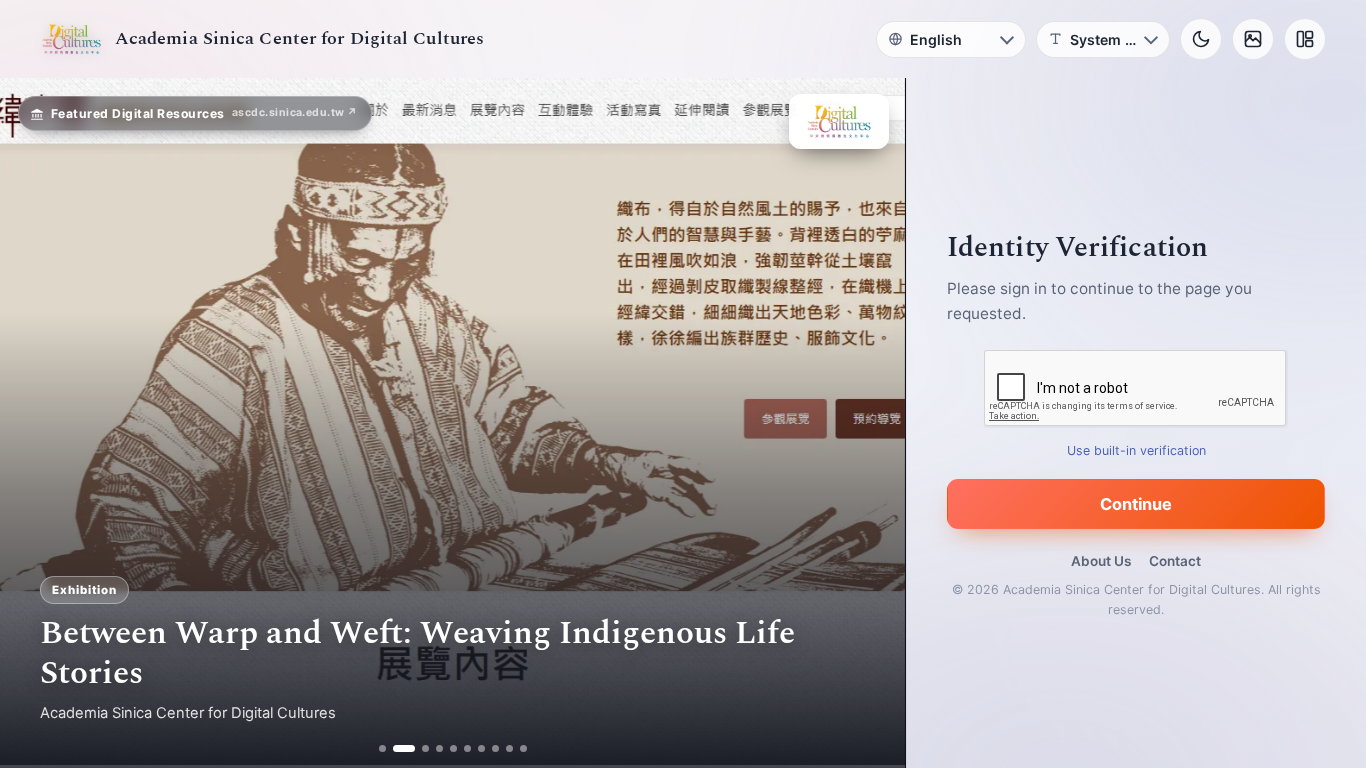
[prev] (36, 423)
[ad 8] (495, 748)
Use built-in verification (1136, 450)
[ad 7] (481, 748)
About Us (1101, 561)
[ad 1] (382, 748)
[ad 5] (453, 748)
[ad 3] (418, 748)
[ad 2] (396, 748)
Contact (1175, 561)
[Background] (1253, 39)
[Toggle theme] (1201, 39)
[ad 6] (467, 748)
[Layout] (1305, 39)
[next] (869, 423)
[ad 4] (439, 748)
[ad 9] (509, 748)
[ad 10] (523, 748)
